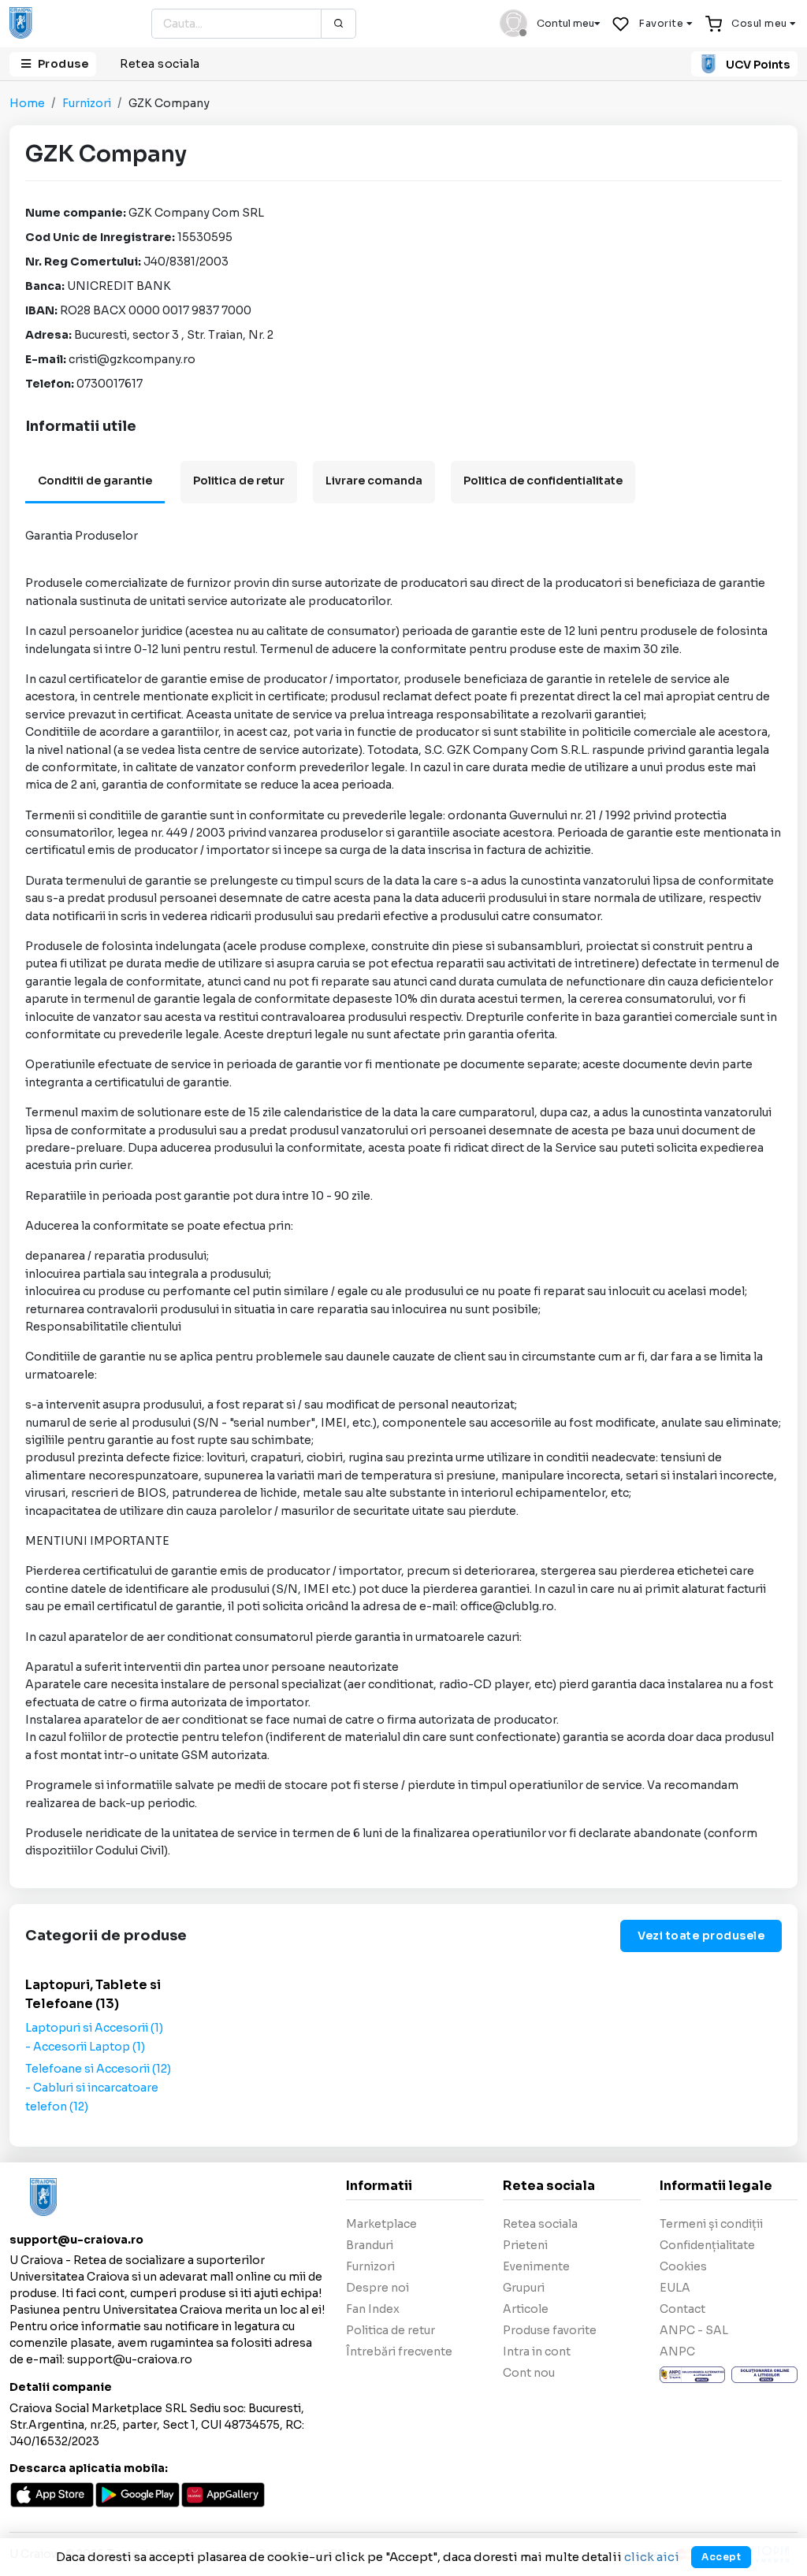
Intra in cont (537, 2351)
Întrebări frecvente (399, 2351)
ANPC (677, 2351)
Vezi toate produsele (701, 1936)
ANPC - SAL (694, 2330)
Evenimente (536, 2266)
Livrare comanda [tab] (374, 481)
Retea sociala (160, 64)
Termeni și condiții (711, 2224)
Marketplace (381, 2224)
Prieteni (525, 2245)
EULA (675, 2288)
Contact (682, 2309)
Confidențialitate (707, 2245)
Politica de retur (390, 2330)
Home (27, 103)
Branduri (370, 2245)
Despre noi (377, 2288)
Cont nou (529, 2373)
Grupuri (524, 2288)
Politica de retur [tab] (239, 481)
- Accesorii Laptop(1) (85, 2047)
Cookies (683, 2266)
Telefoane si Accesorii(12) (98, 2069)
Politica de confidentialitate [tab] (543, 481)
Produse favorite (550, 2330)
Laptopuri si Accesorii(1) (94, 2028)
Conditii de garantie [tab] (95, 481)
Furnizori (87, 103)
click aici (652, 2557)
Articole (526, 2309)
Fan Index (373, 2309)
